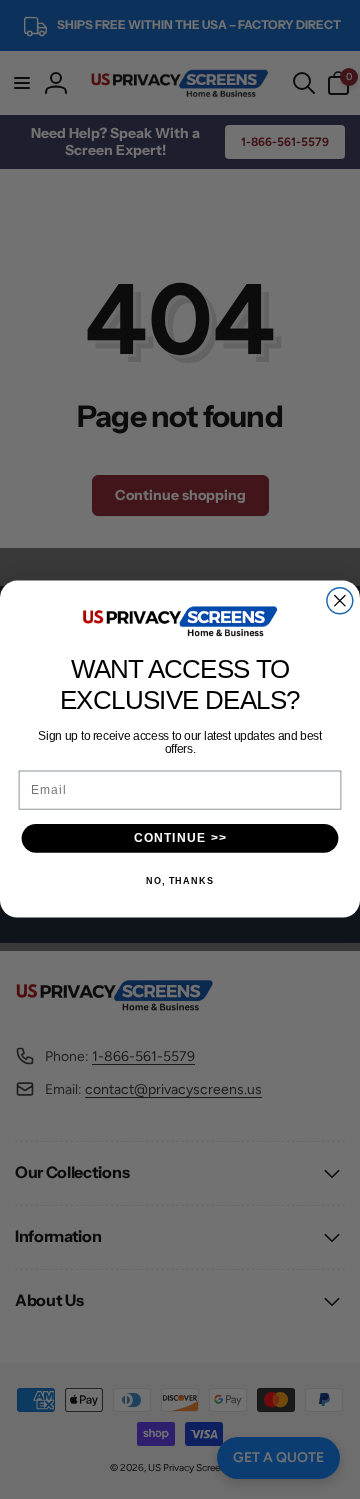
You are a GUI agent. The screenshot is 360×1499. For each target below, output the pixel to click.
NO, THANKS (180, 882)
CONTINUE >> (180, 838)
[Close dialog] (340, 601)
